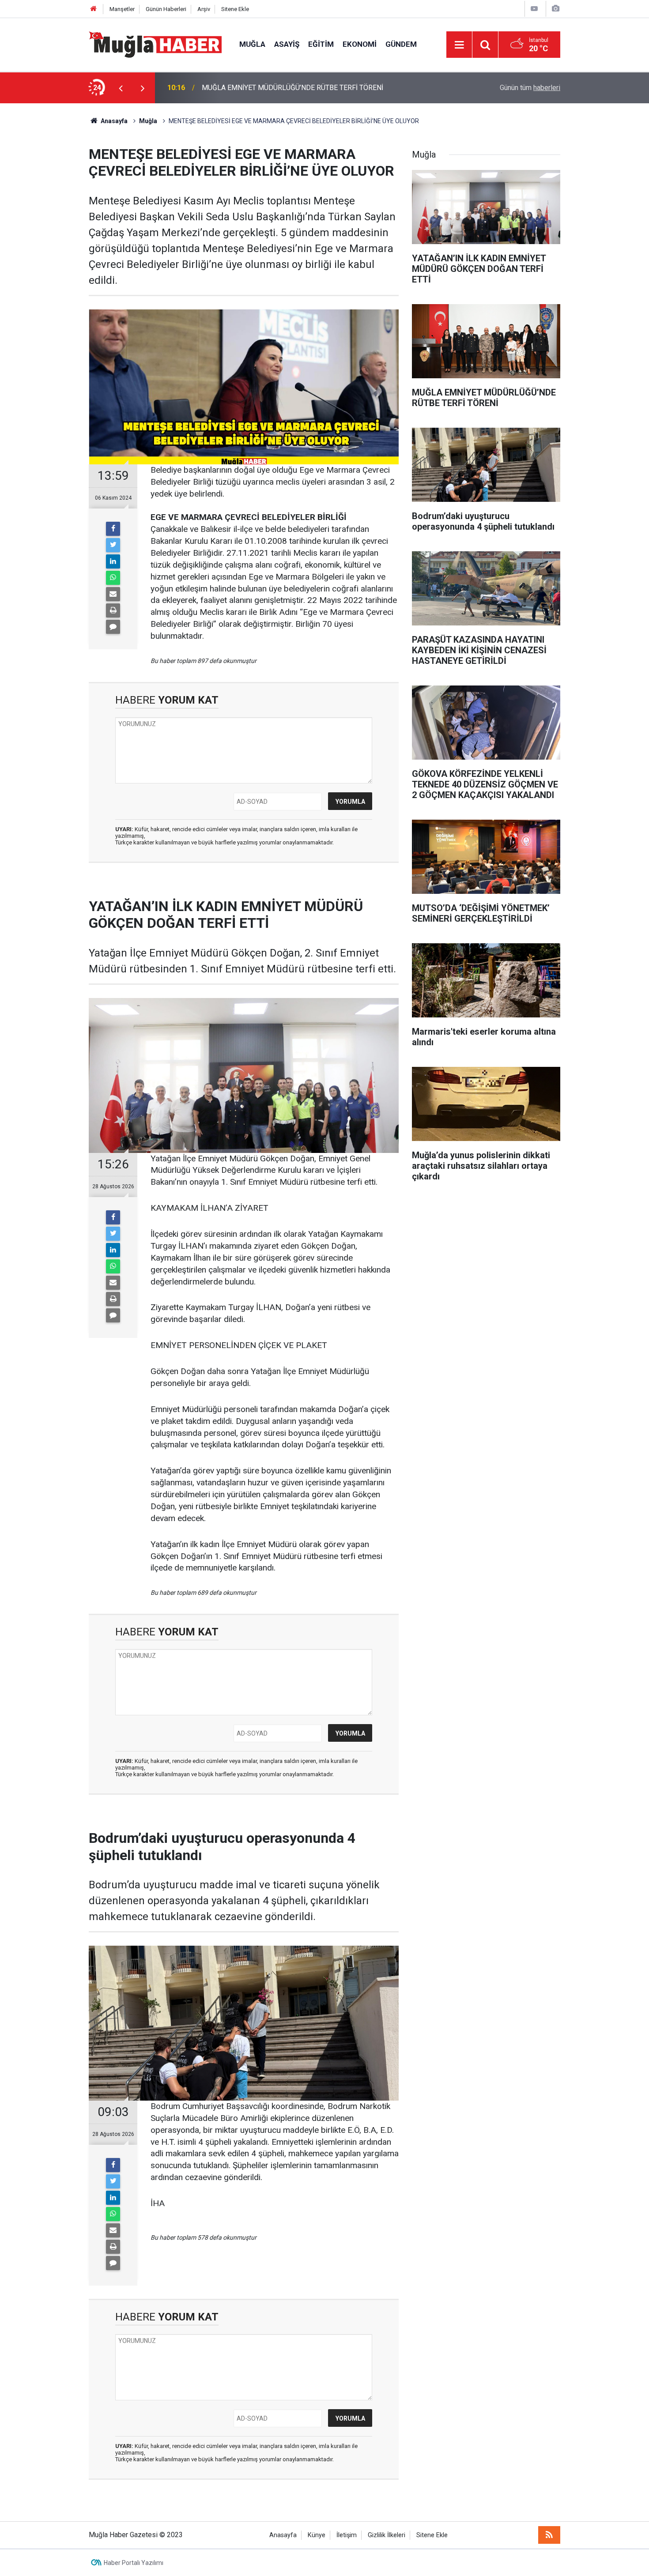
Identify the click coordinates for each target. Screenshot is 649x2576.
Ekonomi (360, 44)
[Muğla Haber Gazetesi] (155, 44)
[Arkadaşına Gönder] (113, 594)
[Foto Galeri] (555, 9)
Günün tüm (530, 88)
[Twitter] (113, 545)
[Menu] (459, 45)
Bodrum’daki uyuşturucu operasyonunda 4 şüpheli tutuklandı (293, 88)
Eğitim (321, 44)
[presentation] (121, 88)
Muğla (252, 44)
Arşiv (204, 9)
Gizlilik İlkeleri (387, 2535)
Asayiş (287, 44)
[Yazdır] (113, 610)
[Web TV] (534, 9)
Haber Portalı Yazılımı (134, 2563)
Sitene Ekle (235, 9)
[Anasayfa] (94, 9)
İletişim (347, 2535)
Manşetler (122, 9)
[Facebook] (113, 529)
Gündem (401, 44)
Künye (317, 2535)
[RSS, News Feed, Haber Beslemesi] (549, 2535)
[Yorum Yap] (113, 627)
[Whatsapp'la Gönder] (113, 578)
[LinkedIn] (113, 561)
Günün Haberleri (166, 9)
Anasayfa (283, 2535)
